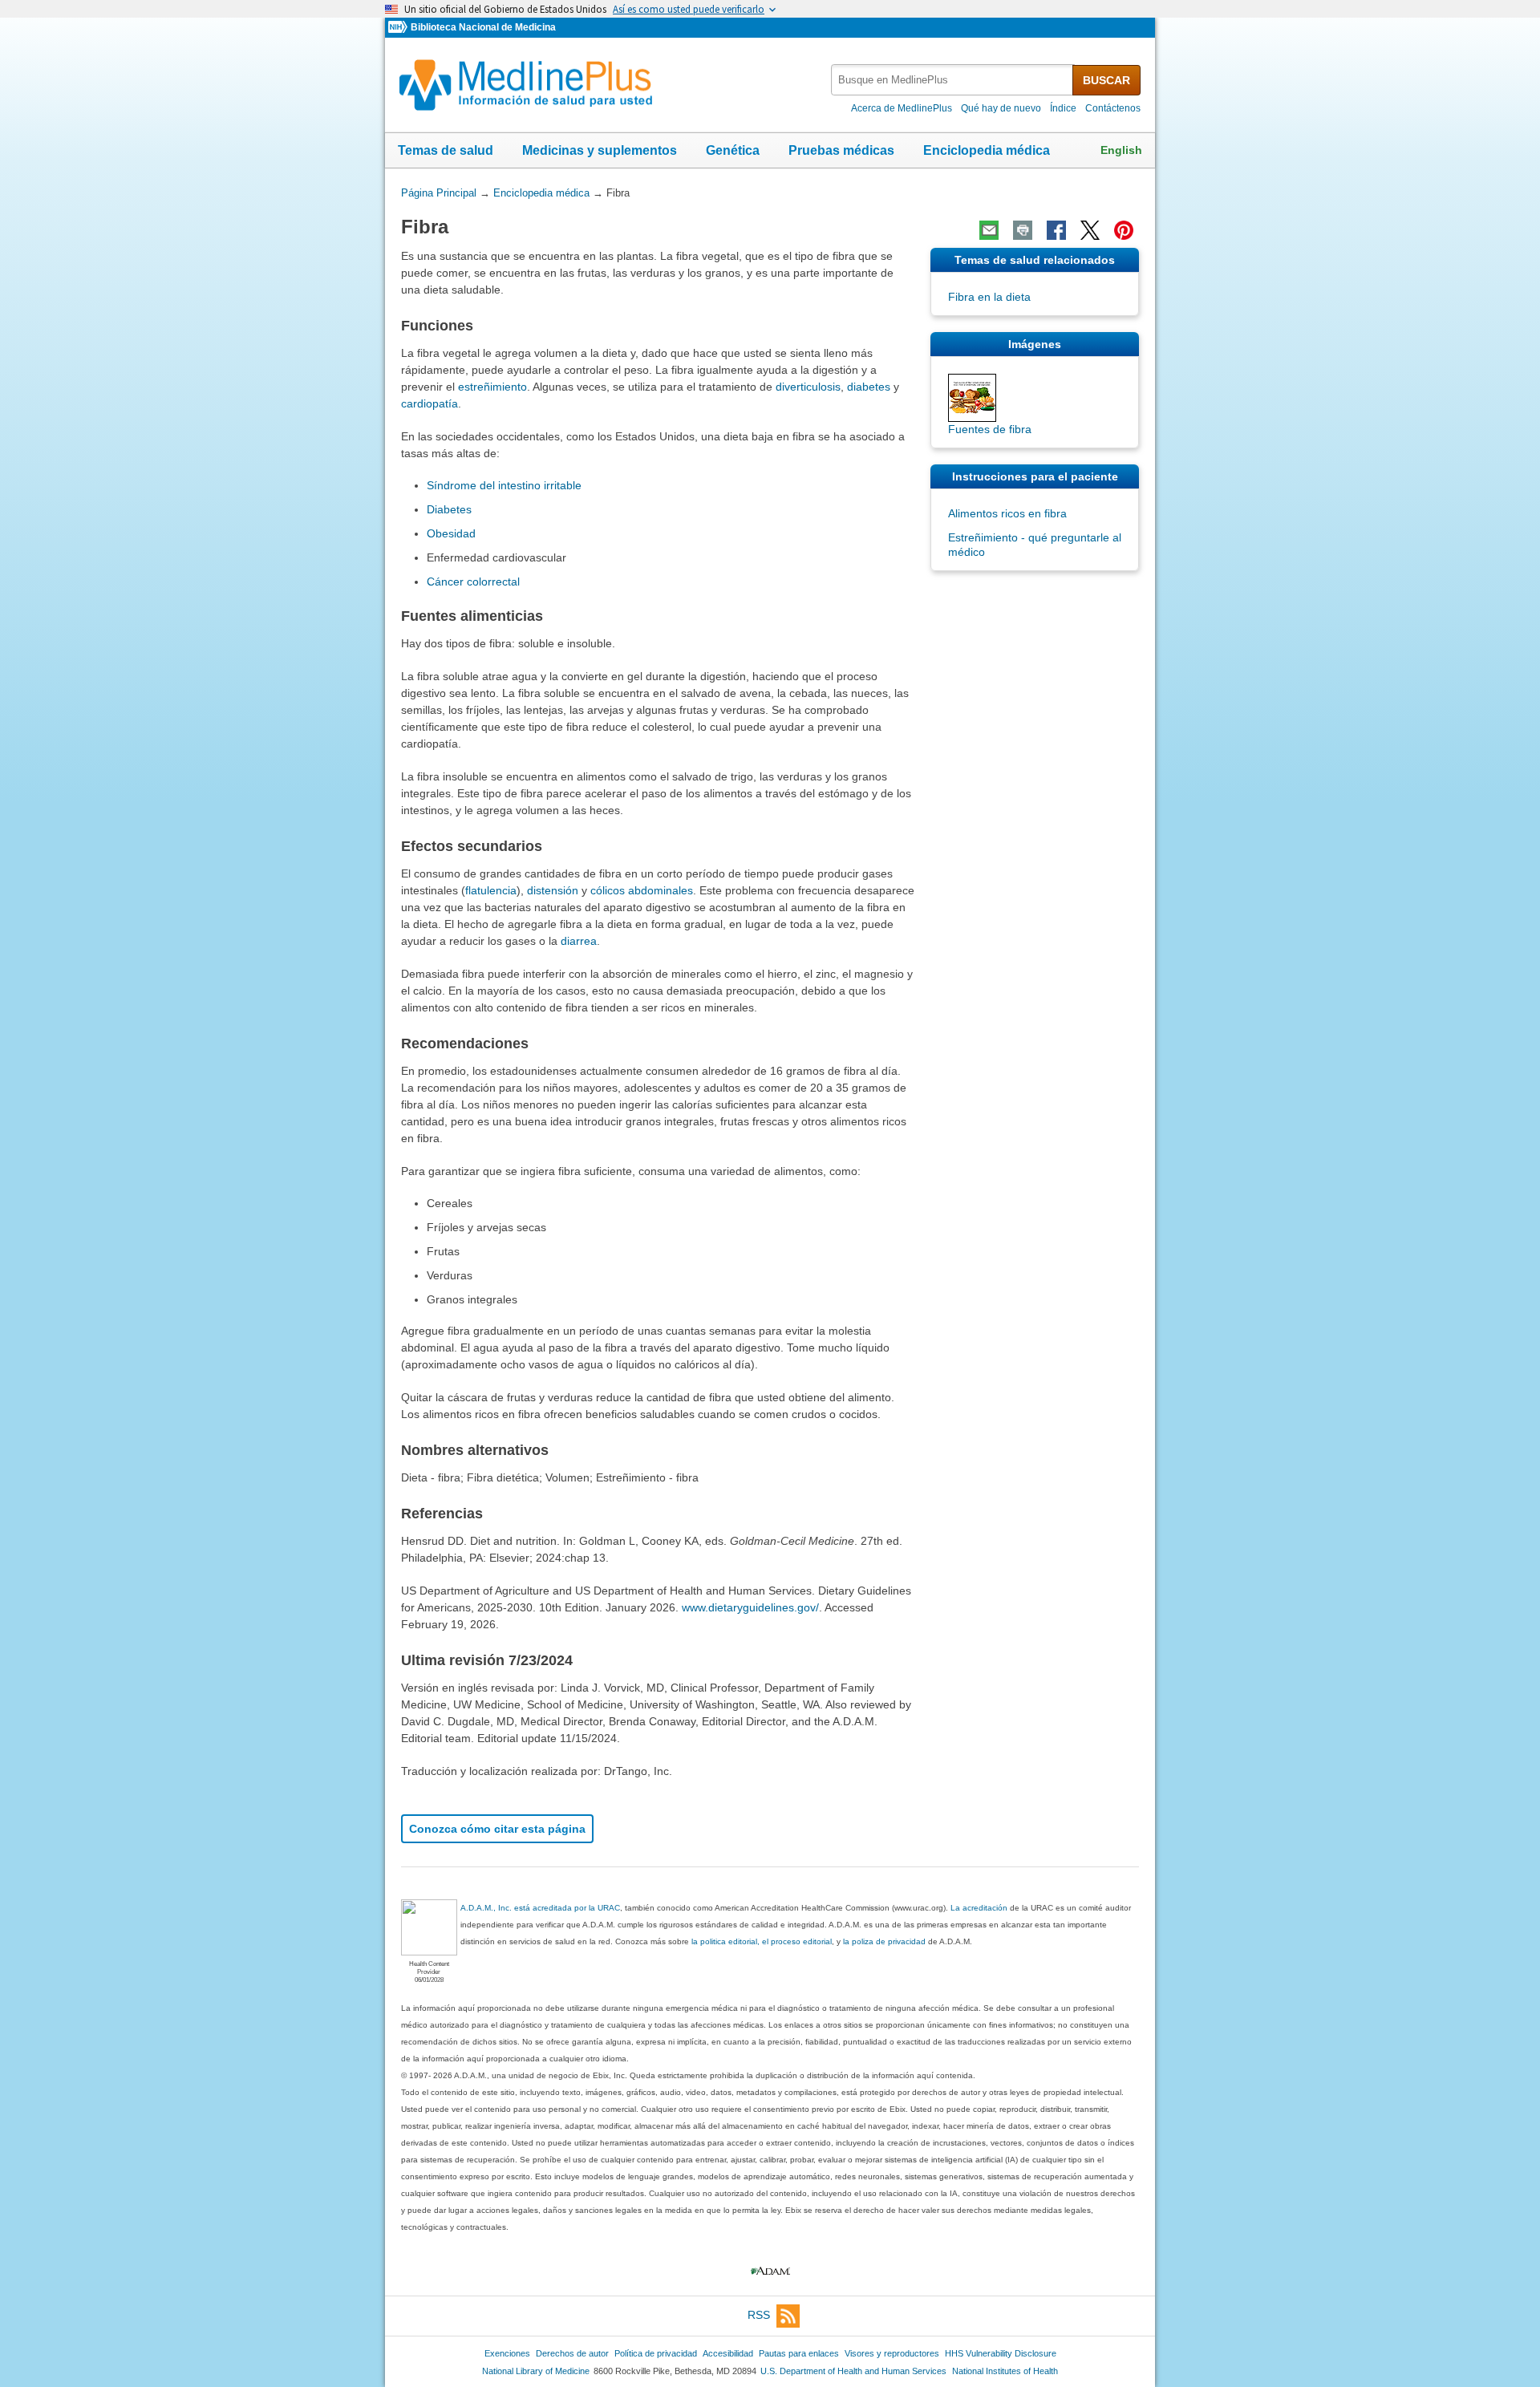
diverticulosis (808, 387)
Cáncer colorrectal (473, 582)
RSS (759, 2315)
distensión (553, 890)
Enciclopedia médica (987, 150)
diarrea (579, 941)
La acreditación (979, 1908)
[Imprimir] (1023, 230)
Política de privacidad (656, 2353)
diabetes (869, 387)
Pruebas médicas (841, 150)
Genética (733, 150)
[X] (1090, 230)
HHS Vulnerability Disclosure (1001, 2353)
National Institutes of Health (1005, 2371)
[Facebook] (1056, 230)
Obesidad (451, 533)
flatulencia (491, 890)
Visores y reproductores (892, 2353)
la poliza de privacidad (884, 1941)
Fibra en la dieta (989, 297)
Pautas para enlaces (799, 2353)
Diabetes (449, 509)
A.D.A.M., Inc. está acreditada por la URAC (540, 1908)
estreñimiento (492, 387)
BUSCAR (1106, 80)
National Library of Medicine (536, 2371)
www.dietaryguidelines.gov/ (750, 1607)
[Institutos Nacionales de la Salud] (399, 28)
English (1121, 150)
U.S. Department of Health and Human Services (853, 2371)
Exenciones (507, 2353)
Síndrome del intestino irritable (504, 485)
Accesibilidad (728, 2353)
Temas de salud (446, 150)
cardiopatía (430, 403)
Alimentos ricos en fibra (1007, 513)
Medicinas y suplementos (600, 150)
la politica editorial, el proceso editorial (762, 1941)
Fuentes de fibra (990, 429)
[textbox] (953, 80)
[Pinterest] (1124, 230)
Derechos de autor (572, 2353)
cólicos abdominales (642, 890)
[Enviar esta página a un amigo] (989, 230)
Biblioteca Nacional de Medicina (483, 27)
